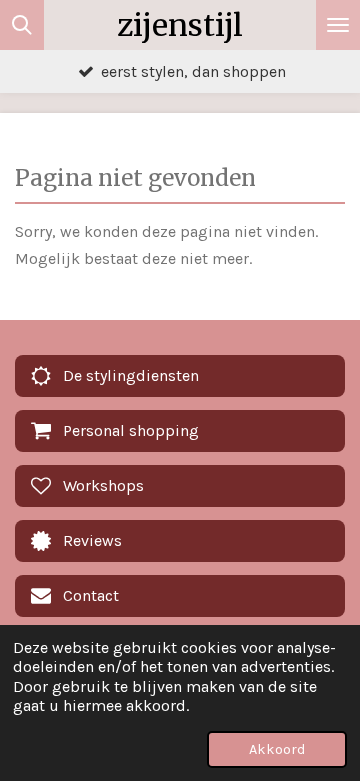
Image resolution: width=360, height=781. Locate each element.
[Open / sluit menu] (338, 25)
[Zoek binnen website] (22, 25)
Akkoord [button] (277, 749)
